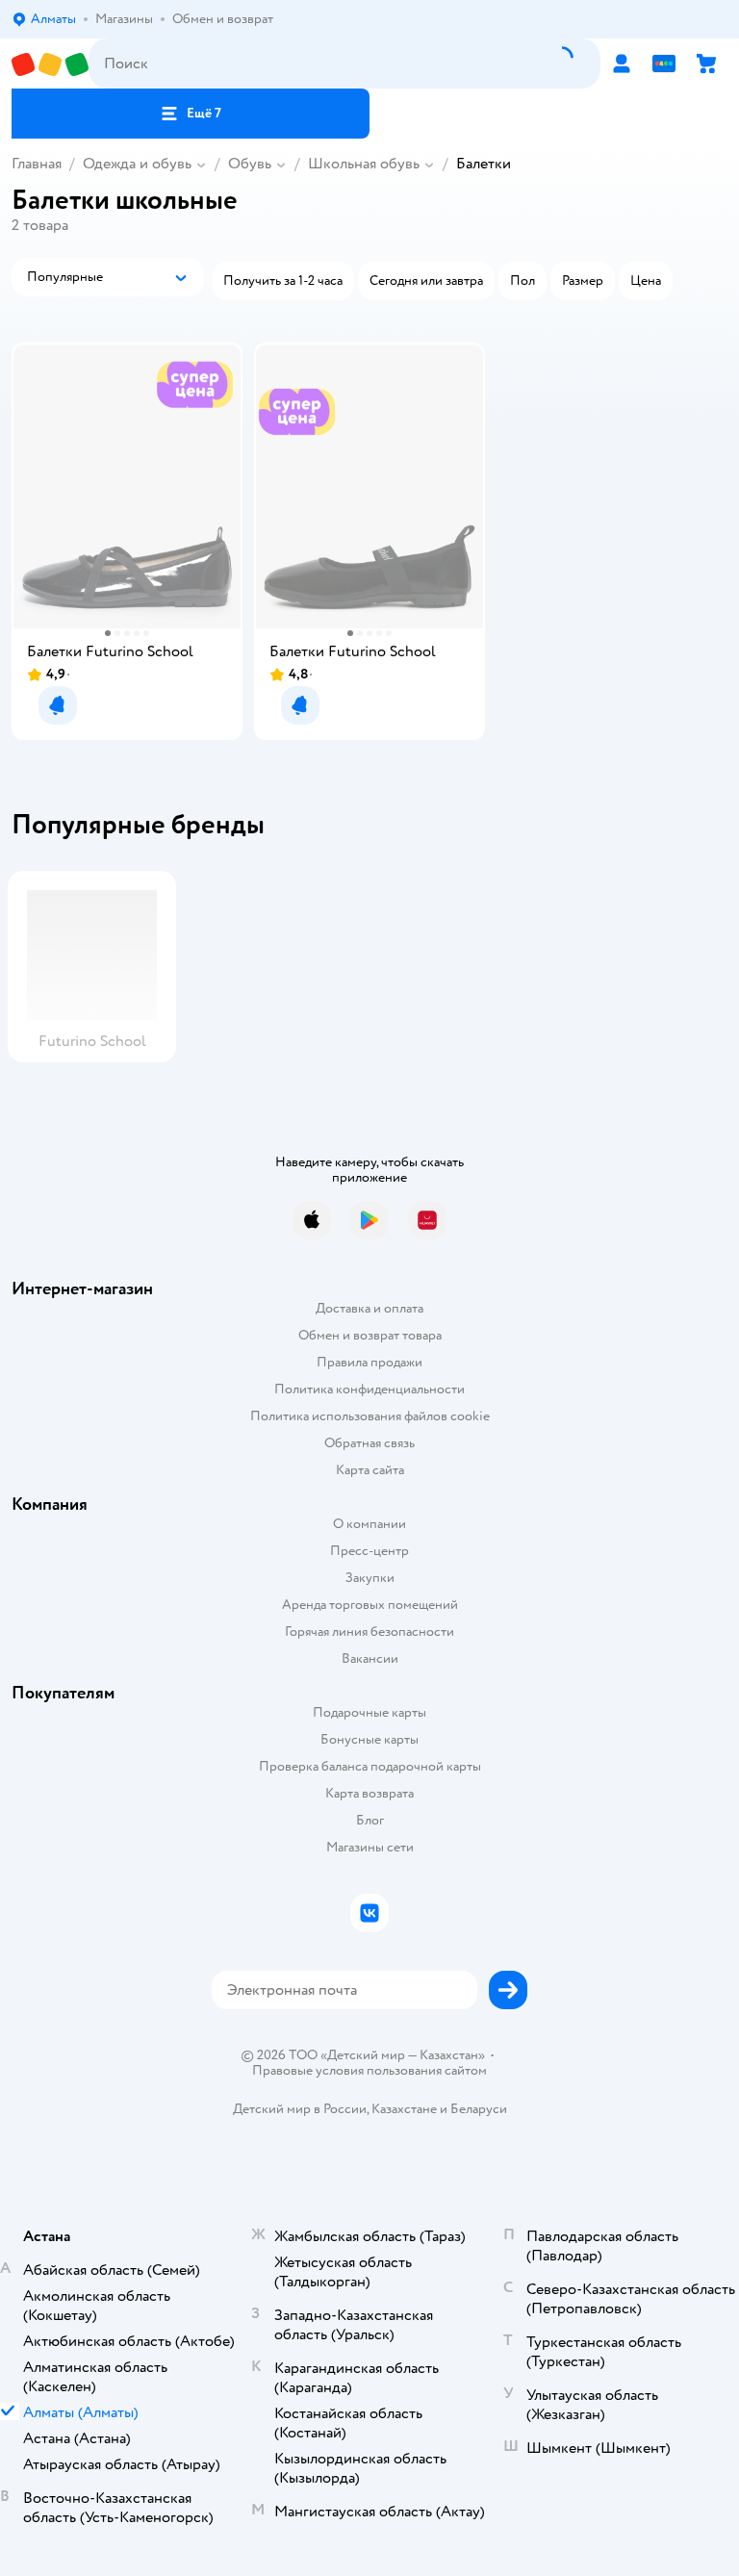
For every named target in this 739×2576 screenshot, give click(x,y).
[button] (191, 114)
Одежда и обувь (137, 164)
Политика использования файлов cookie (370, 1416)
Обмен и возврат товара (370, 1335)
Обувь (250, 164)
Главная (37, 164)
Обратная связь (369, 1443)
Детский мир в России (300, 2109)
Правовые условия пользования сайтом (369, 2071)
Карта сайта (370, 1470)
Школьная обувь (364, 164)
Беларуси (479, 2109)
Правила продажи (369, 1362)
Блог (370, 1820)
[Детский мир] (50, 64)
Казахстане (404, 2109)
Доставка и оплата (369, 1308)
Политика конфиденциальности (369, 1389)
